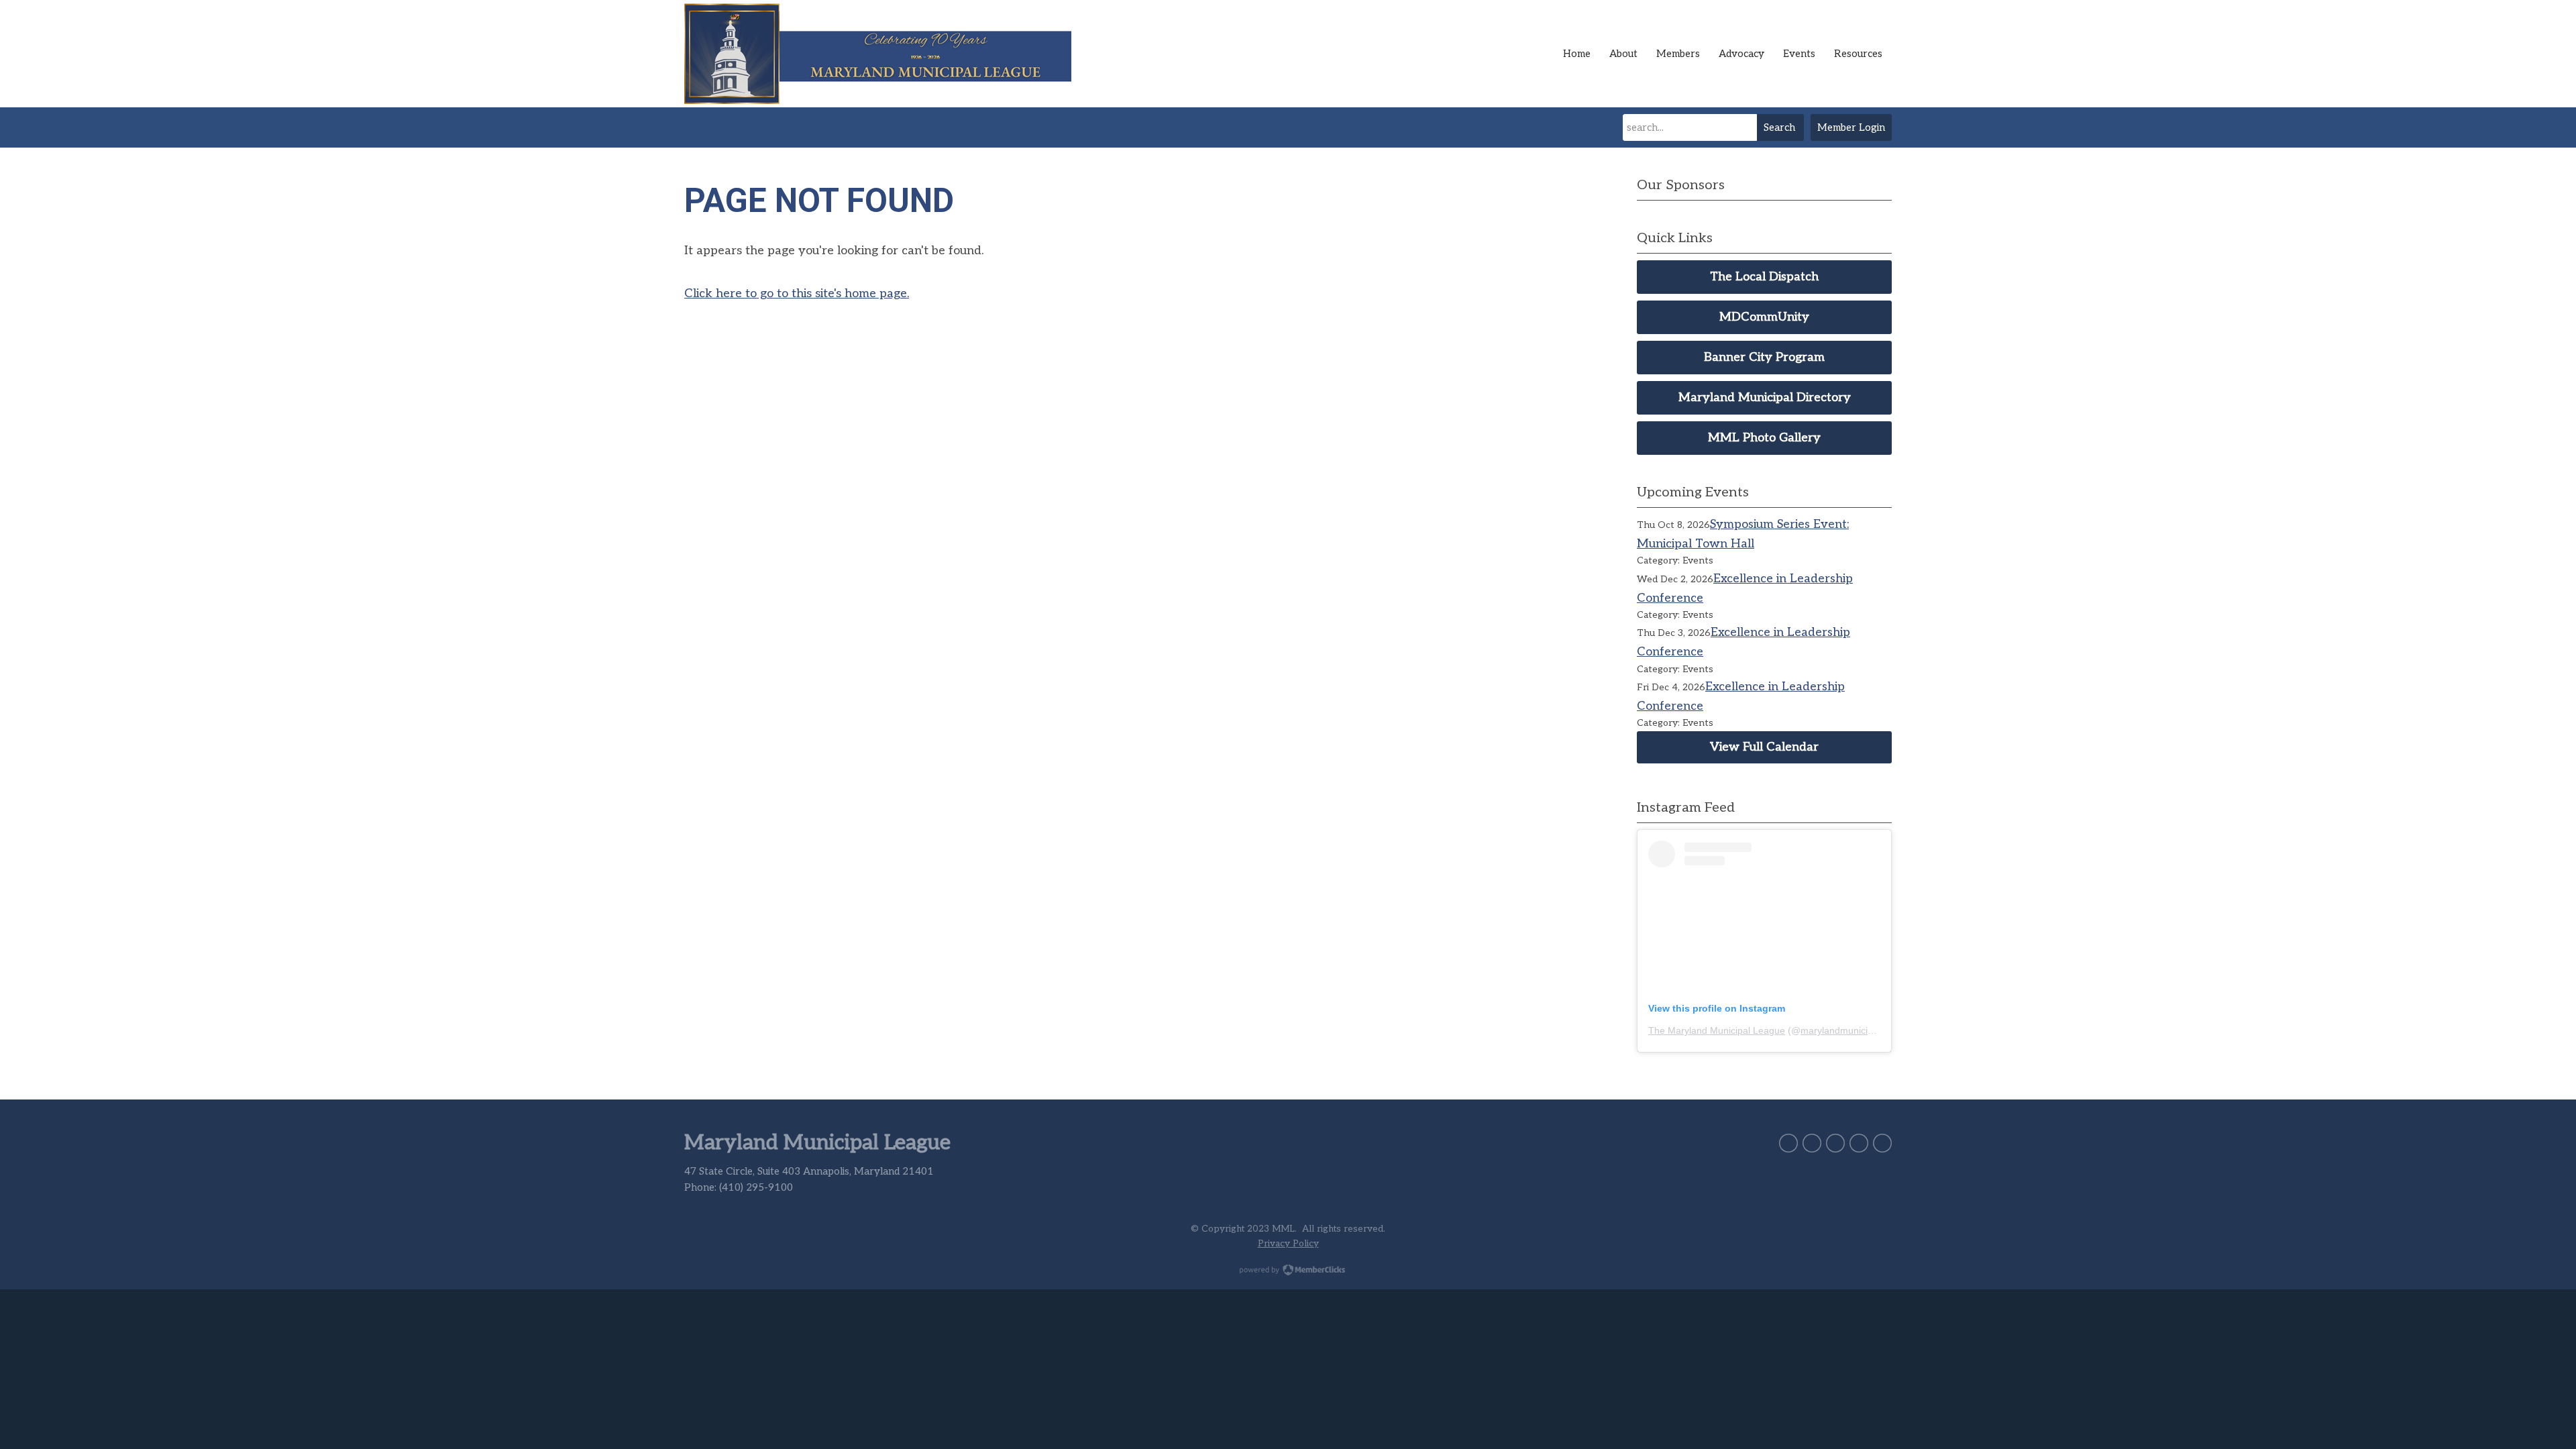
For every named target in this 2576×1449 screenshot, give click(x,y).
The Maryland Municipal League (1717, 1030)
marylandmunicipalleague (1855, 1030)
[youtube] (1882, 1143)
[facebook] (1812, 1143)
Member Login (1851, 127)
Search (1779, 127)
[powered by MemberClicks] (1288, 1271)
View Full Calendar (1764, 747)
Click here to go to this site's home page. (797, 293)
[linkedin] (1835, 1143)
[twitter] (1788, 1143)
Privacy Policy (1288, 1244)
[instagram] (1859, 1143)
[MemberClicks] (885, 54)
